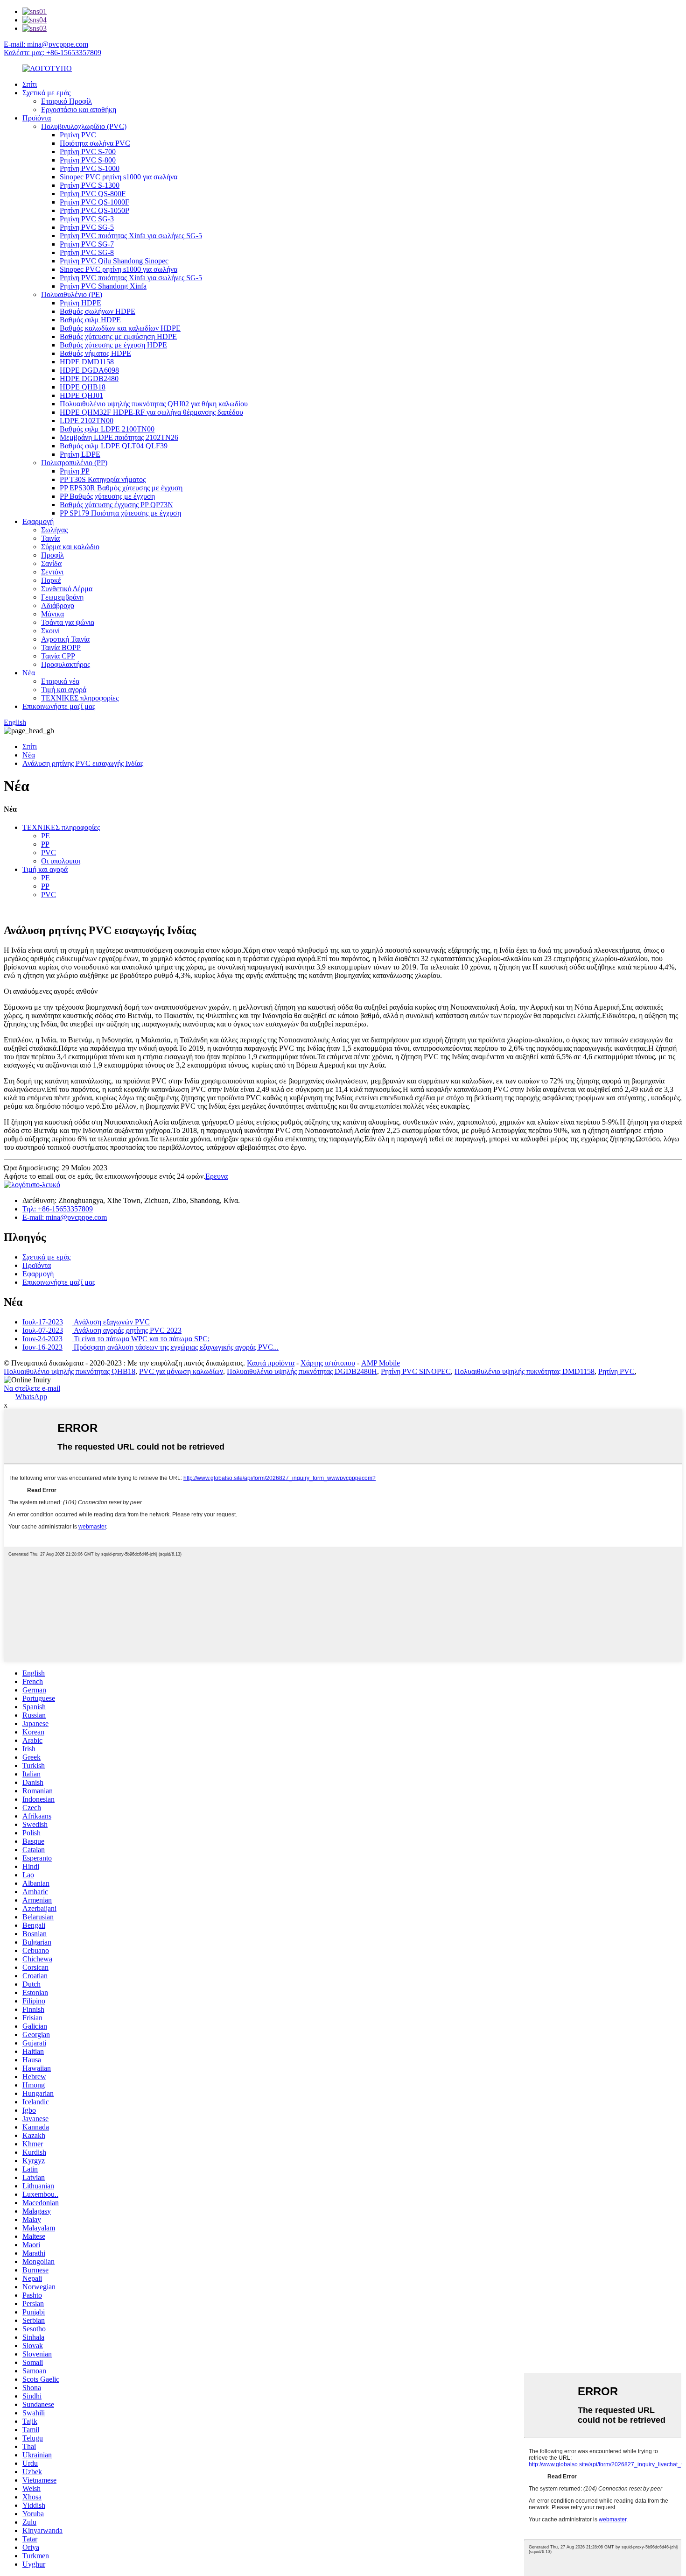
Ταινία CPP (58, 656)
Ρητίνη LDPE (80, 454)
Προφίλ (52, 555)
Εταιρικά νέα (60, 681)
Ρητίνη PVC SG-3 (87, 219)
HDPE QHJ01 (81, 395)
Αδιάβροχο (58, 605)
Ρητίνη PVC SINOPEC (416, 1371)
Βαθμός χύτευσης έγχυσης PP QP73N (116, 505)
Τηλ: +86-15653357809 (58, 1209)
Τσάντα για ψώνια (68, 622)
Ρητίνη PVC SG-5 (87, 227)
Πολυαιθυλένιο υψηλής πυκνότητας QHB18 (70, 1371)
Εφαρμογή (38, 521)
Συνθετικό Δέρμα (67, 589)
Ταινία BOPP (61, 648)
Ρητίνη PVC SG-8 (87, 252)
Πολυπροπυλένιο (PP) (74, 463)
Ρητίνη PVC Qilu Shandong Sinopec (114, 261)
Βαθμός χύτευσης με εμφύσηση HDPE (118, 336)
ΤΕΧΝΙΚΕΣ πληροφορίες (80, 698)
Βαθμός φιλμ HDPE (90, 320)
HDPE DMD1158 (87, 362)
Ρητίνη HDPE (80, 303)
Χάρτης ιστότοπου (328, 1363)
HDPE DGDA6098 (89, 370)
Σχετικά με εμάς (46, 93)
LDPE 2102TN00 (87, 421)
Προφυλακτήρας (66, 664)
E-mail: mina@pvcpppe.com (46, 44)
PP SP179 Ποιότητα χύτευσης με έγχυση (120, 513)
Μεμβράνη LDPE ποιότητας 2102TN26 (119, 437)
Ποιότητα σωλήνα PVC (95, 143)
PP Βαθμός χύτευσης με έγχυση (107, 496)
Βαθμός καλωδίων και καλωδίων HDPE (120, 328)
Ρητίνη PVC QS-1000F (94, 202)
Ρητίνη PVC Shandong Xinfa (103, 286)
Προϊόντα (37, 118)
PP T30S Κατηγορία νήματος (103, 479)
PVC (49, 853)
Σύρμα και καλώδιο (70, 547)
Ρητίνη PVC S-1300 (90, 185)
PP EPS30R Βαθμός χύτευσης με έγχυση (121, 488)
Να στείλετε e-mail (32, 1388)
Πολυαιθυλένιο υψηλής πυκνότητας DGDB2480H (302, 1371)
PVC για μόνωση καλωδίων (181, 1371)
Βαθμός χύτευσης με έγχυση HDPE (113, 345)
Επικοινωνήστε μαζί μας (59, 706)
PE (45, 836)
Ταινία (50, 538)
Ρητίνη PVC (78, 135)
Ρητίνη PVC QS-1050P (94, 210)
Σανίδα (51, 563)
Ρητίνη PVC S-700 (88, 152)
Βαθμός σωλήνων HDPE (98, 311)
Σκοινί (50, 631)
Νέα (29, 673)
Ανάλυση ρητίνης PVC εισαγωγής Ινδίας (83, 763)
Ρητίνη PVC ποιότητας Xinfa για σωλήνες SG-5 (131, 236)
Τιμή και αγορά (64, 690)
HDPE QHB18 (83, 387)
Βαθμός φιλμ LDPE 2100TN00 (107, 429)
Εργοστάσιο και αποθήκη (79, 110)
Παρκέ (51, 580)
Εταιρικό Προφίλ (66, 101)
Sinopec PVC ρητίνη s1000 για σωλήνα (119, 177)
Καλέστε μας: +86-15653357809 (52, 53)
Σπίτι (30, 84)
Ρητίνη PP (75, 471)
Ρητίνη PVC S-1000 (90, 168)
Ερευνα (217, 1176)
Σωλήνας (54, 530)
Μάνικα (52, 614)
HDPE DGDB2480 (89, 379)
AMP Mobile (381, 1363)
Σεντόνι (52, 572)
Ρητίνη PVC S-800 (88, 160)
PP (45, 844)
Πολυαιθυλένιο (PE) (72, 294)
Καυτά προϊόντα (271, 1363)
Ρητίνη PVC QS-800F (93, 194)
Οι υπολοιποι (61, 861)
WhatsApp (31, 1397)
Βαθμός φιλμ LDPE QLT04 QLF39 (114, 446)
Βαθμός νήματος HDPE (95, 353)
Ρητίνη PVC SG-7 (87, 244)
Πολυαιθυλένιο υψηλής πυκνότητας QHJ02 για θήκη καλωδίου (154, 404)
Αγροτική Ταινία (65, 639)
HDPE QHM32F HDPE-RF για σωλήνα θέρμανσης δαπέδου (151, 412)
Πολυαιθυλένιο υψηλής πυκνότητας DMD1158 (525, 1371)
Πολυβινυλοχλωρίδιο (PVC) (84, 126)
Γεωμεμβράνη (62, 597)
